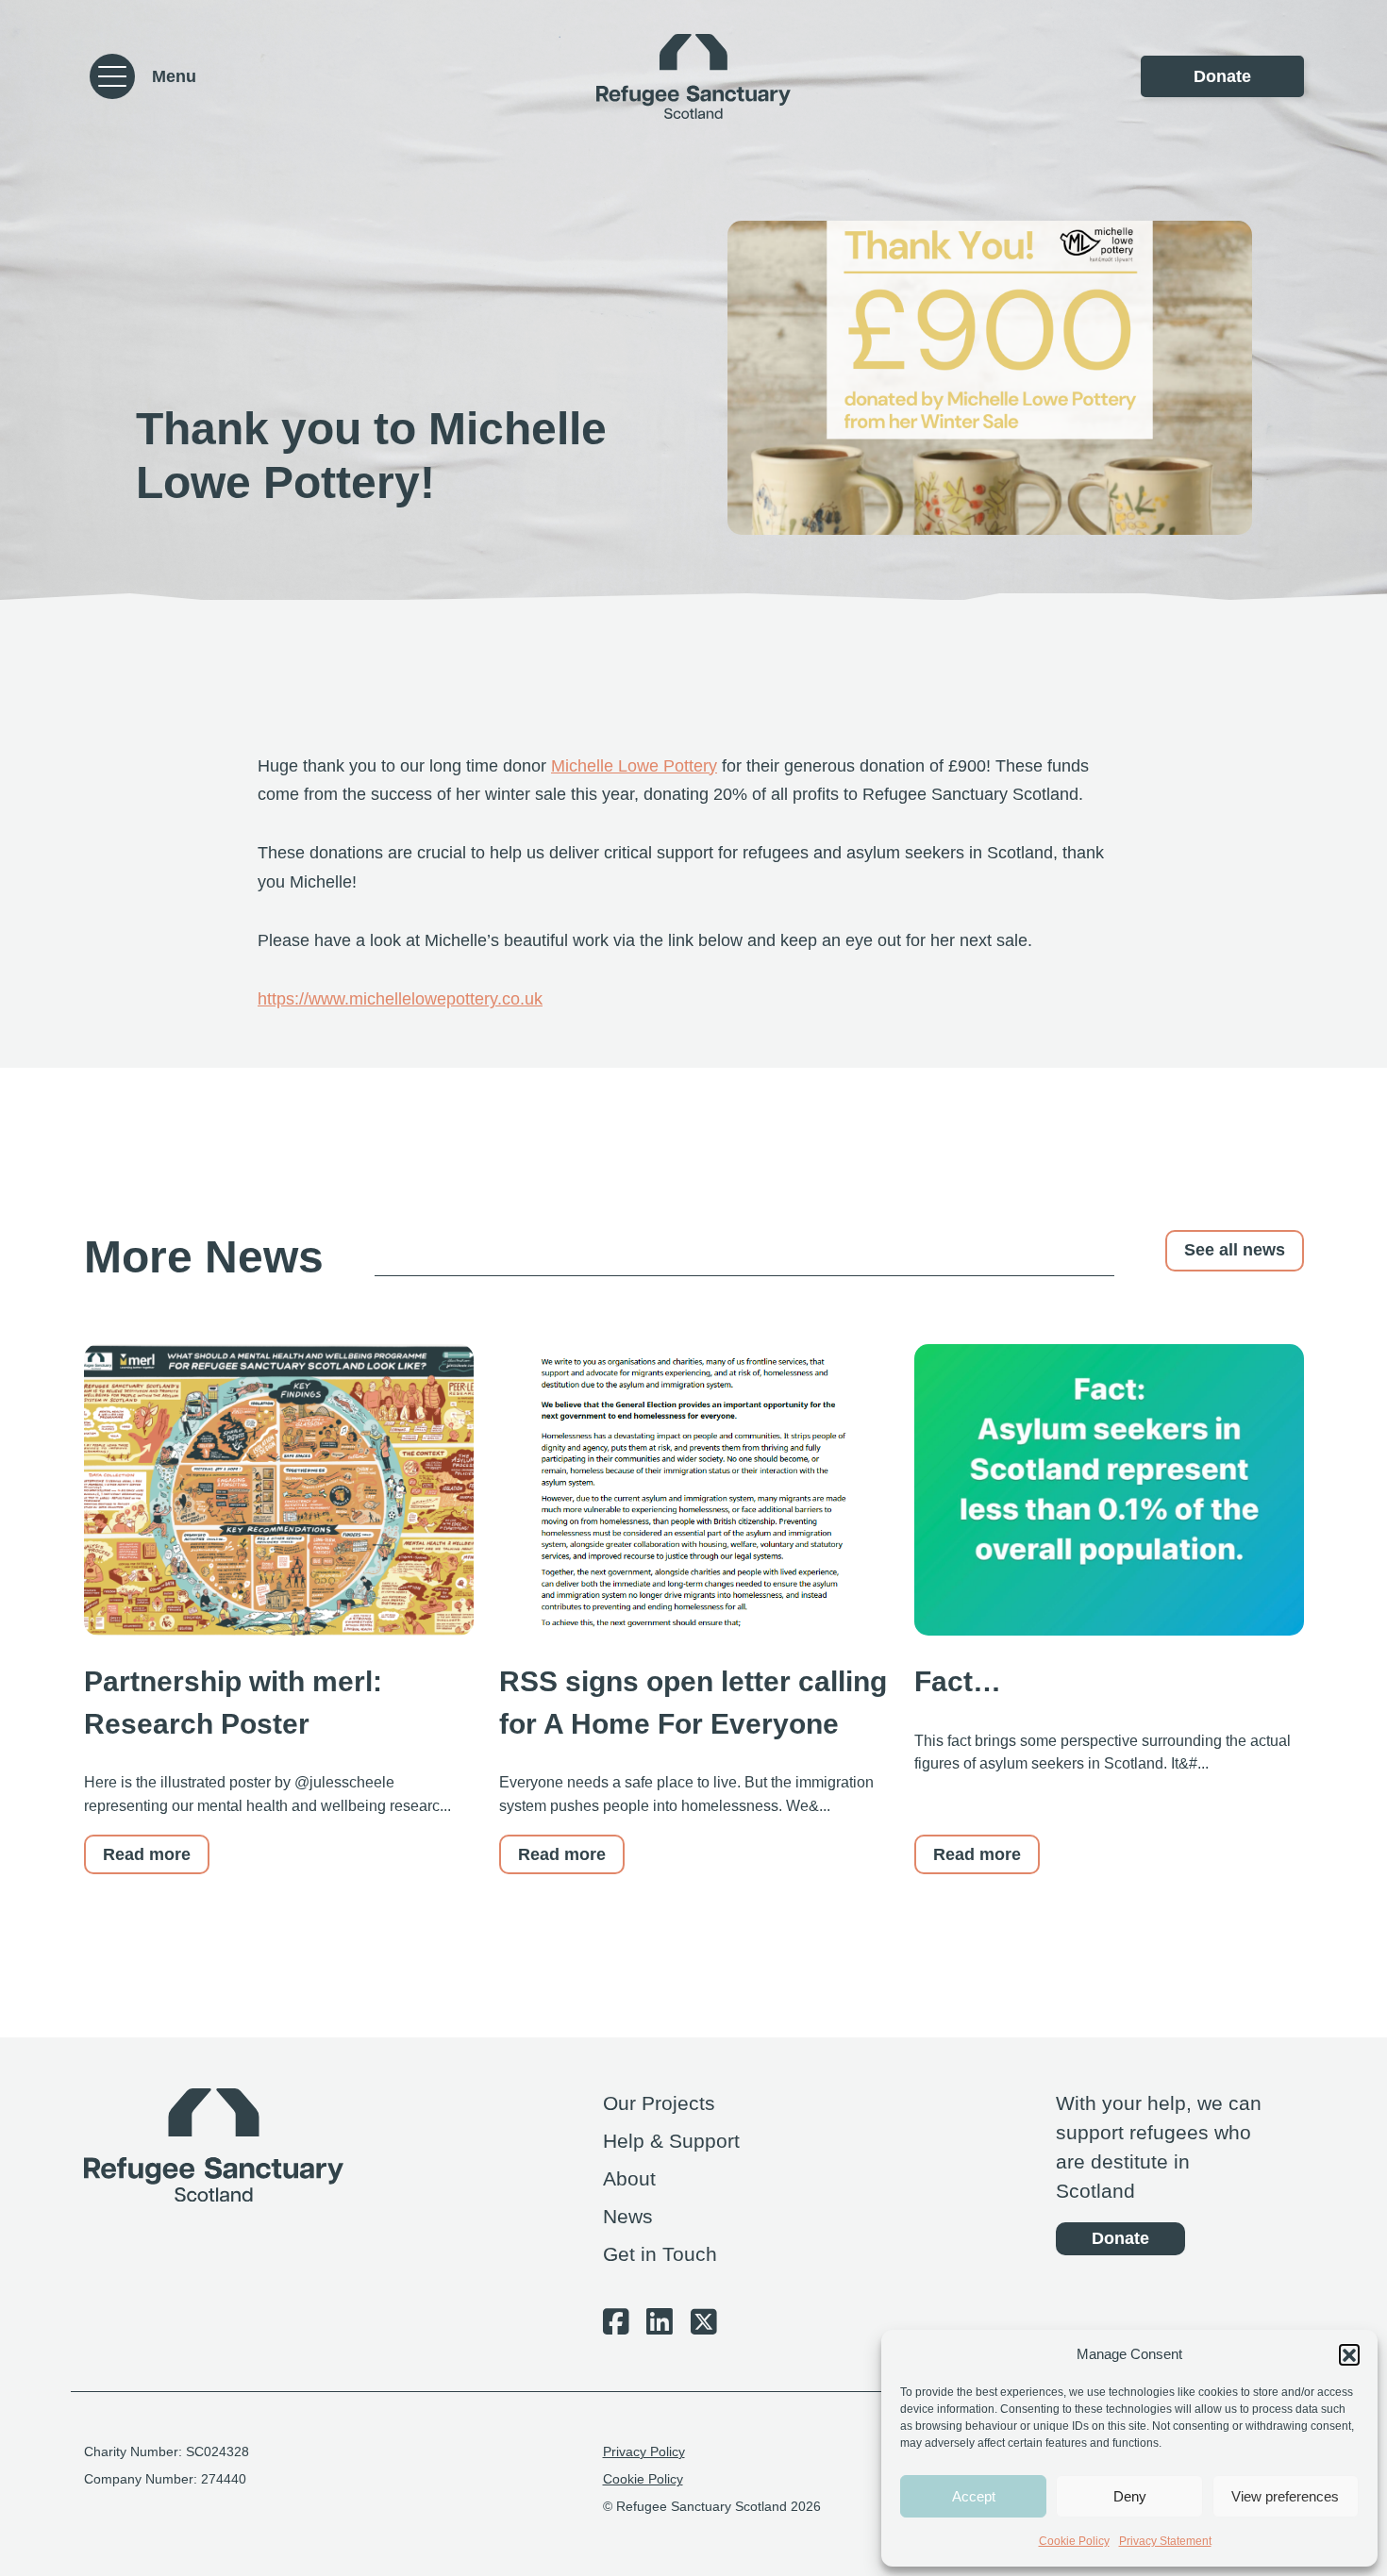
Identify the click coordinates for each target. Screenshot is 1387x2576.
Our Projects (659, 2103)
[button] (1349, 2354)
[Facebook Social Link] (616, 2327)
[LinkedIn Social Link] (660, 2327)
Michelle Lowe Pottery (634, 766)
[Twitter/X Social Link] (704, 2327)
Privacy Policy (644, 2452)
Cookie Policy (1074, 2541)
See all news (1235, 1250)
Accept (974, 2496)
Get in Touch (660, 2254)
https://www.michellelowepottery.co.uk (400, 999)
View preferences (1285, 2496)
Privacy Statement (1165, 2541)
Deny (1130, 2496)
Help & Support (671, 2141)
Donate (1222, 76)
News (628, 2216)
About (629, 2178)
